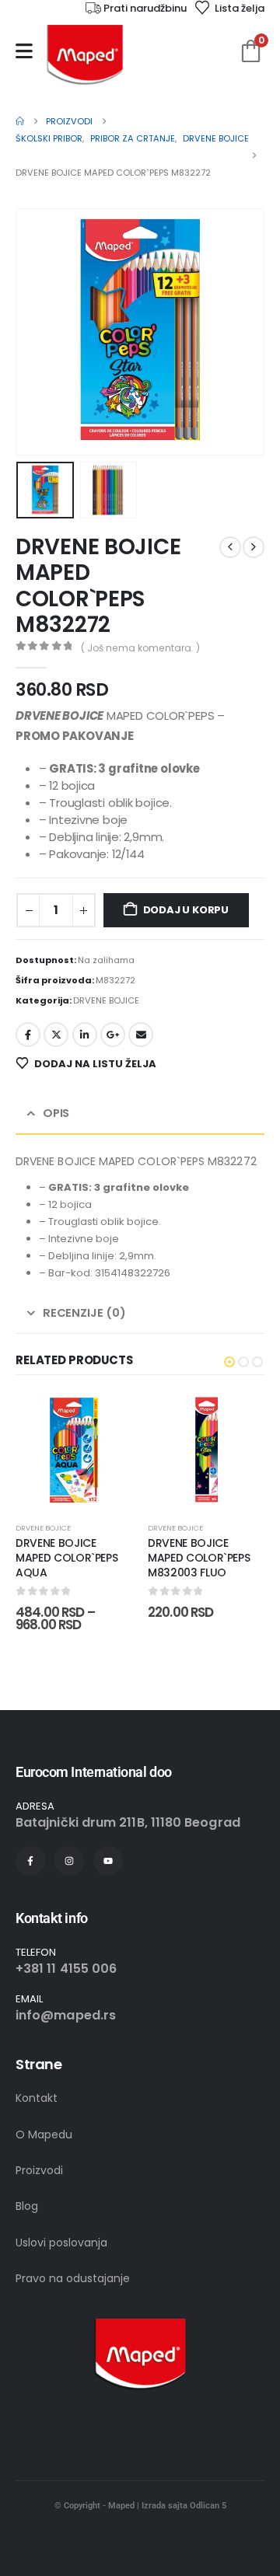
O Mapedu (44, 2134)
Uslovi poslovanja (61, 2243)
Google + (113, 1035)
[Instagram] (69, 1861)
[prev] (230, 547)
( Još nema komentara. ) (140, 648)
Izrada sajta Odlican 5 (184, 2506)
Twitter (56, 1035)
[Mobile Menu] (24, 51)
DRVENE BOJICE (106, 1000)
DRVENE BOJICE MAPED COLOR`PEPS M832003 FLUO (199, 1558)
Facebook (28, 1035)
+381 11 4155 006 (66, 1969)
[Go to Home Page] (20, 121)
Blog (27, 2206)
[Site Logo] (85, 55)
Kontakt (37, 2098)
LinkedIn (85, 1035)
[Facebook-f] (30, 1861)
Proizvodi (39, 2170)
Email (141, 1035)
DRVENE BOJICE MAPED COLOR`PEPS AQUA (66, 1558)
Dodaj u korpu (186, 910)
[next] (254, 547)
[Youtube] (108, 1861)
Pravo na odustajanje (73, 2278)
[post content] (74, 1450)
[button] (35, 332)
